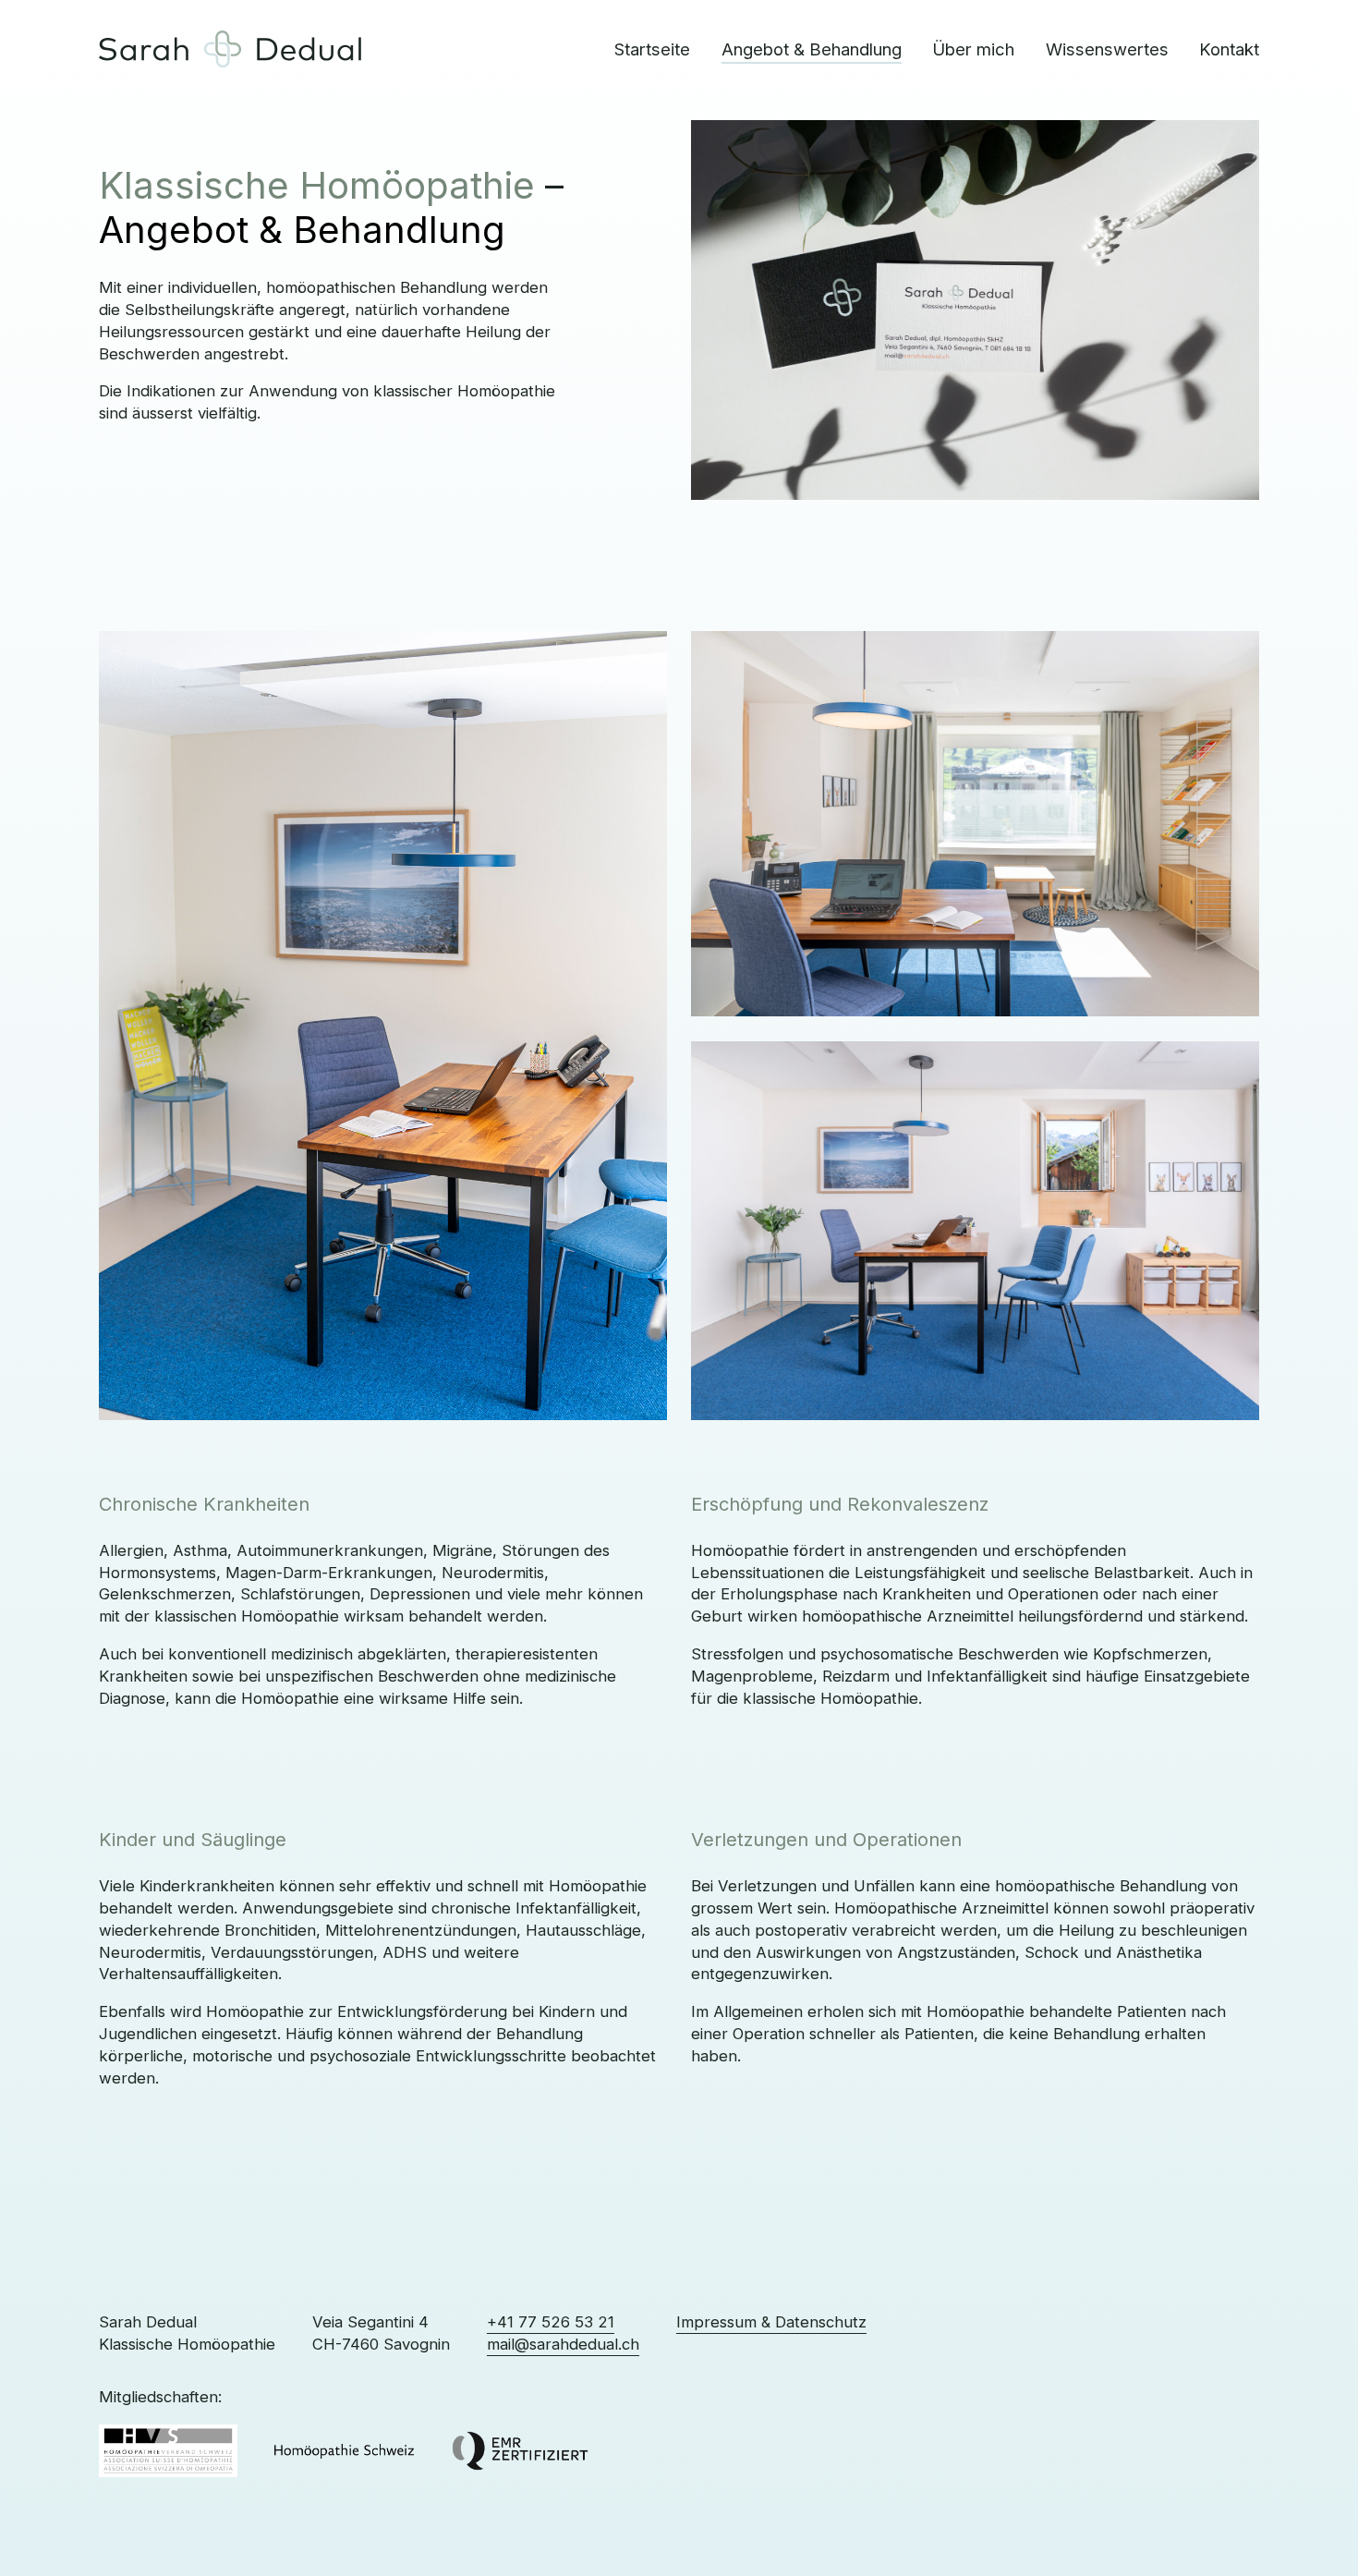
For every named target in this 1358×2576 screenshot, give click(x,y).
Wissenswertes (1107, 49)
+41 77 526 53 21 (551, 2322)
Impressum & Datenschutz (771, 2322)
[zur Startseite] (230, 49)
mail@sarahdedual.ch (563, 2344)
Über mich (973, 49)
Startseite (652, 49)
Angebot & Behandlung (812, 49)
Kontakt (1229, 49)
